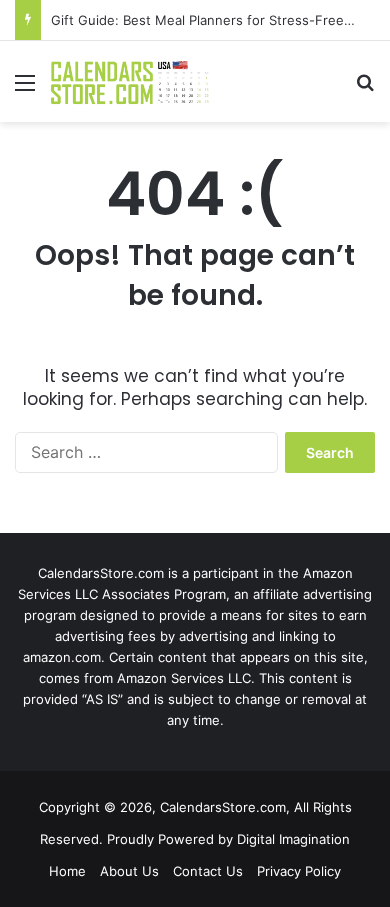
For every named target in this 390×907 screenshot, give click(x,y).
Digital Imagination (293, 839)
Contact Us (208, 871)
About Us (129, 871)
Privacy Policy (299, 871)
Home (67, 871)
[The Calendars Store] (130, 81)
